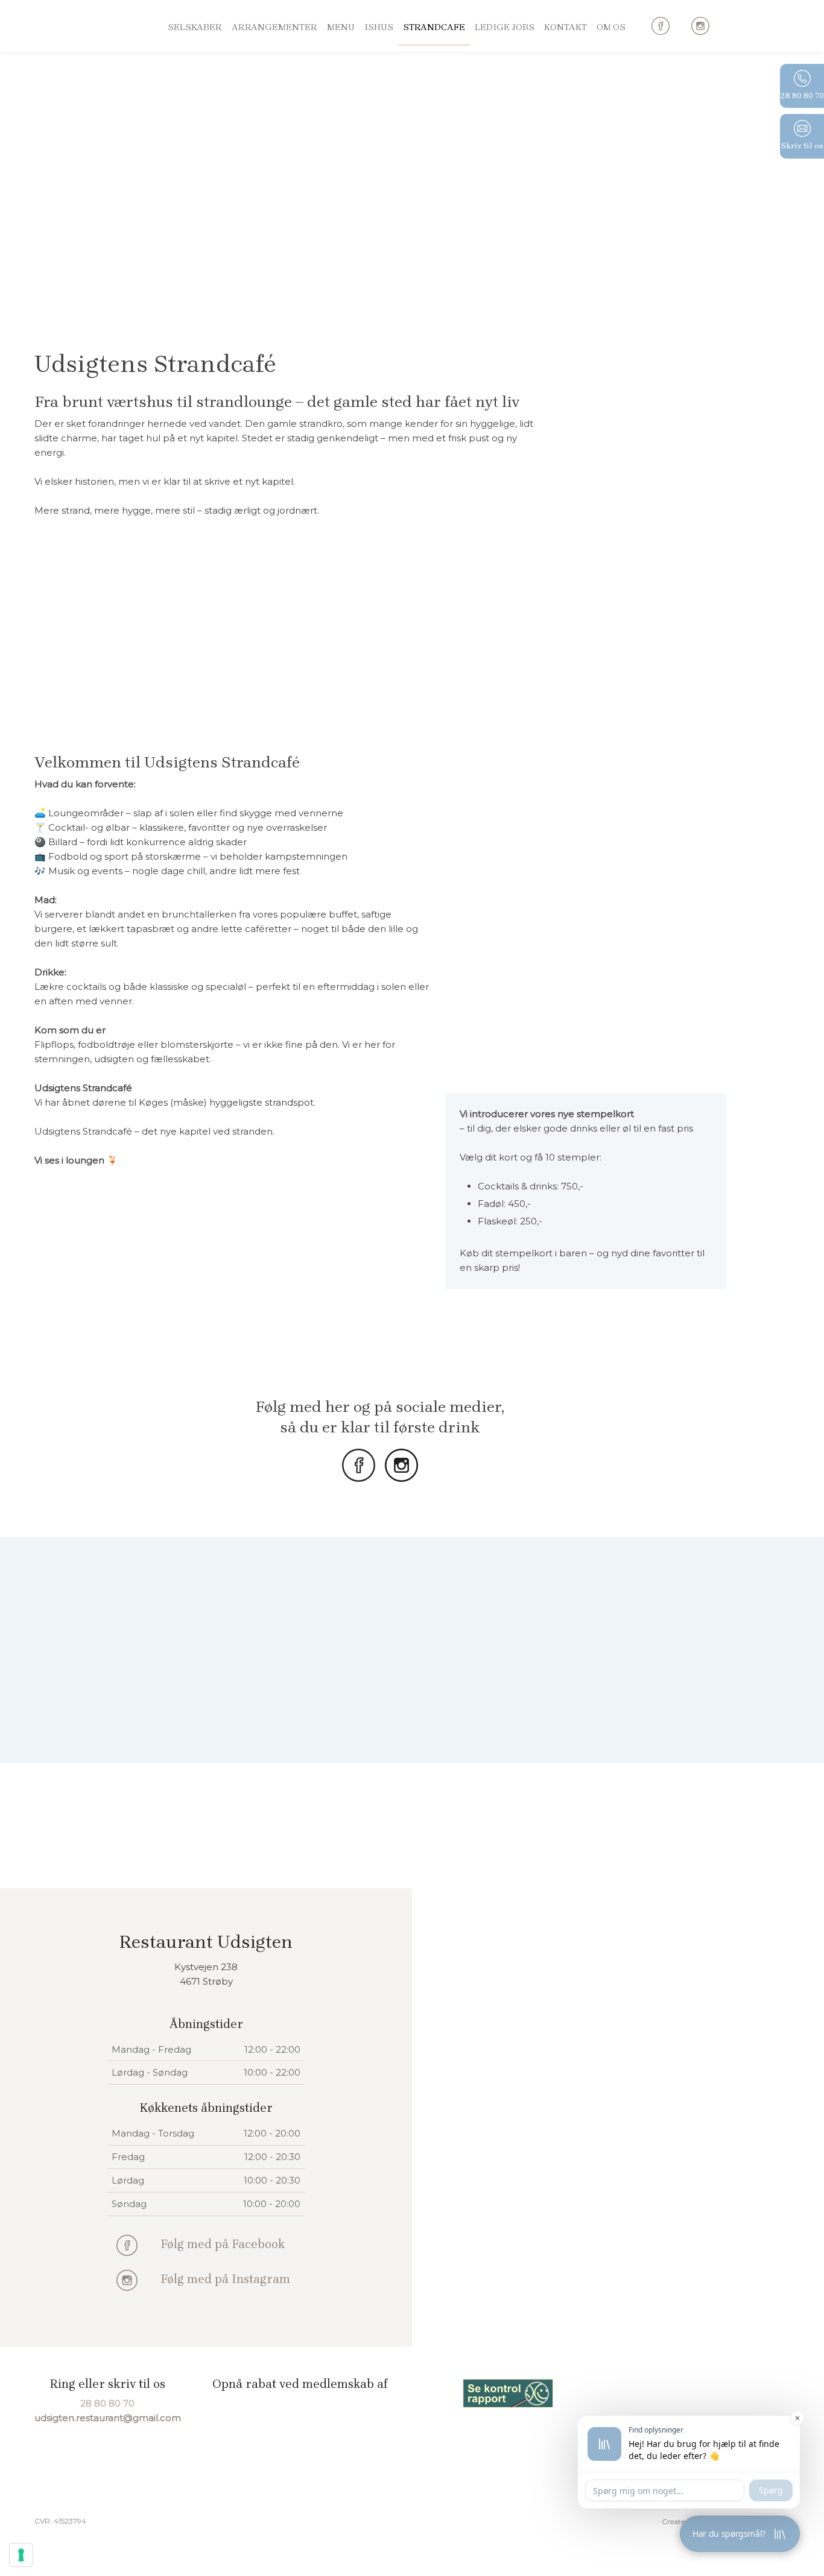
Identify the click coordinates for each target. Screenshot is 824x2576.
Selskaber (195, 27)
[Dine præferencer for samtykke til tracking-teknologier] (21, 2555)
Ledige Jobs (505, 27)
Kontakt (566, 27)
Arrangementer (274, 27)
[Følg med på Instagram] (127, 2280)
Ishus (379, 27)
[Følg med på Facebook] (127, 2245)
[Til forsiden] (80, 52)
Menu (341, 27)
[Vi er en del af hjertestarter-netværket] (700, 2393)
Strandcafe (434, 27)
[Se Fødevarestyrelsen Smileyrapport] (508, 2394)
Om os (611, 27)
